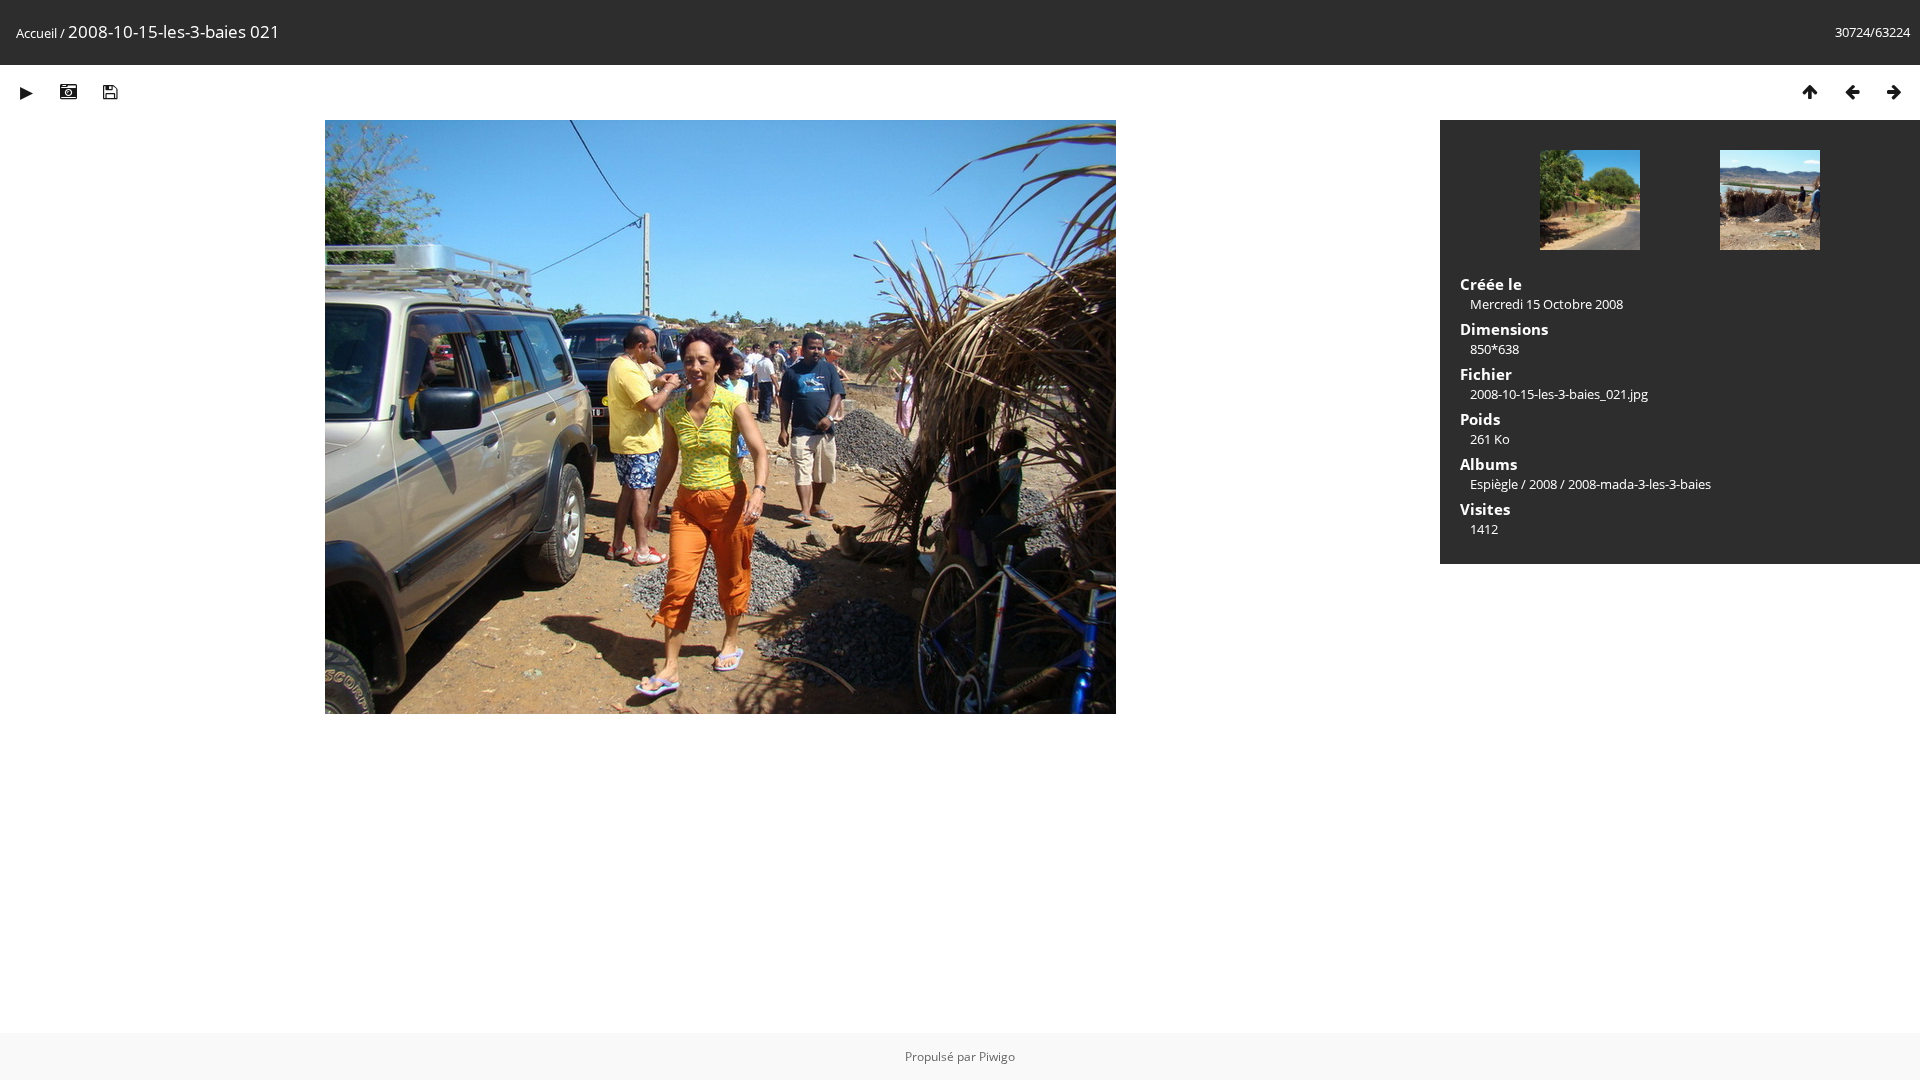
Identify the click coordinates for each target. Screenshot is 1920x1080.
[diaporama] (26, 91)
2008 (1543, 484)
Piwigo (997, 1056)
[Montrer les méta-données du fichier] (68, 91)
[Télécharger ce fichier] (110, 91)
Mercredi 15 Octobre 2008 (1546, 304)
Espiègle (1494, 484)
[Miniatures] (1810, 91)
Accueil (36, 33)
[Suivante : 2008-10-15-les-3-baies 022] (1894, 91)
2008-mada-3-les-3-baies (1639, 484)
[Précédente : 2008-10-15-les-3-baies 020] (1852, 91)
